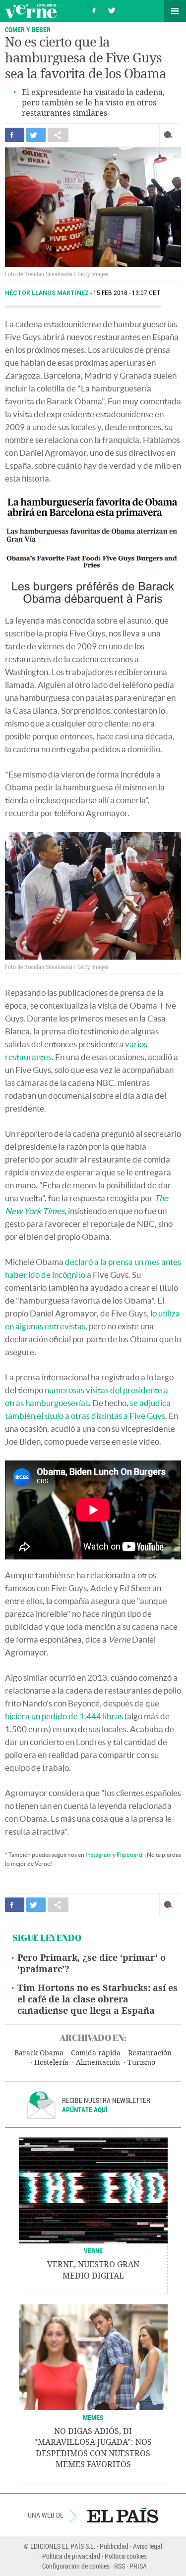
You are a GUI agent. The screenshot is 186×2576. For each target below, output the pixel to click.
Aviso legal (148, 2546)
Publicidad (114, 2546)
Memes (93, 2417)
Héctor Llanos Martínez (48, 293)
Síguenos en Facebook (94, 9)
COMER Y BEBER (28, 29)
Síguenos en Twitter (112, 9)
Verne (31, 11)
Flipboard (129, 1855)
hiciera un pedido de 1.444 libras (64, 1716)
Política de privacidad (71, 2556)
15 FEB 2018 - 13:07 (127, 293)
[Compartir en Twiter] (36, 135)
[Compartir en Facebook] (15, 135)
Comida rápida (96, 2053)
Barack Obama (39, 2053)
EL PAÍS (123, 2515)
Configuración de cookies (76, 2566)
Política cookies (126, 2556)
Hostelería (51, 2063)
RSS (120, 2566)
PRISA (138, 2566)
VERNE (93, 2251)
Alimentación (98, 2063)
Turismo (141, 2063)
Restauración (150, 2053)
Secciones (175, 11)
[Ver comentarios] (170, 135)
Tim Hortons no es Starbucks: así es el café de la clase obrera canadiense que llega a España (97, 1999)
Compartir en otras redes (58, 135)
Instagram (98, 1855)
